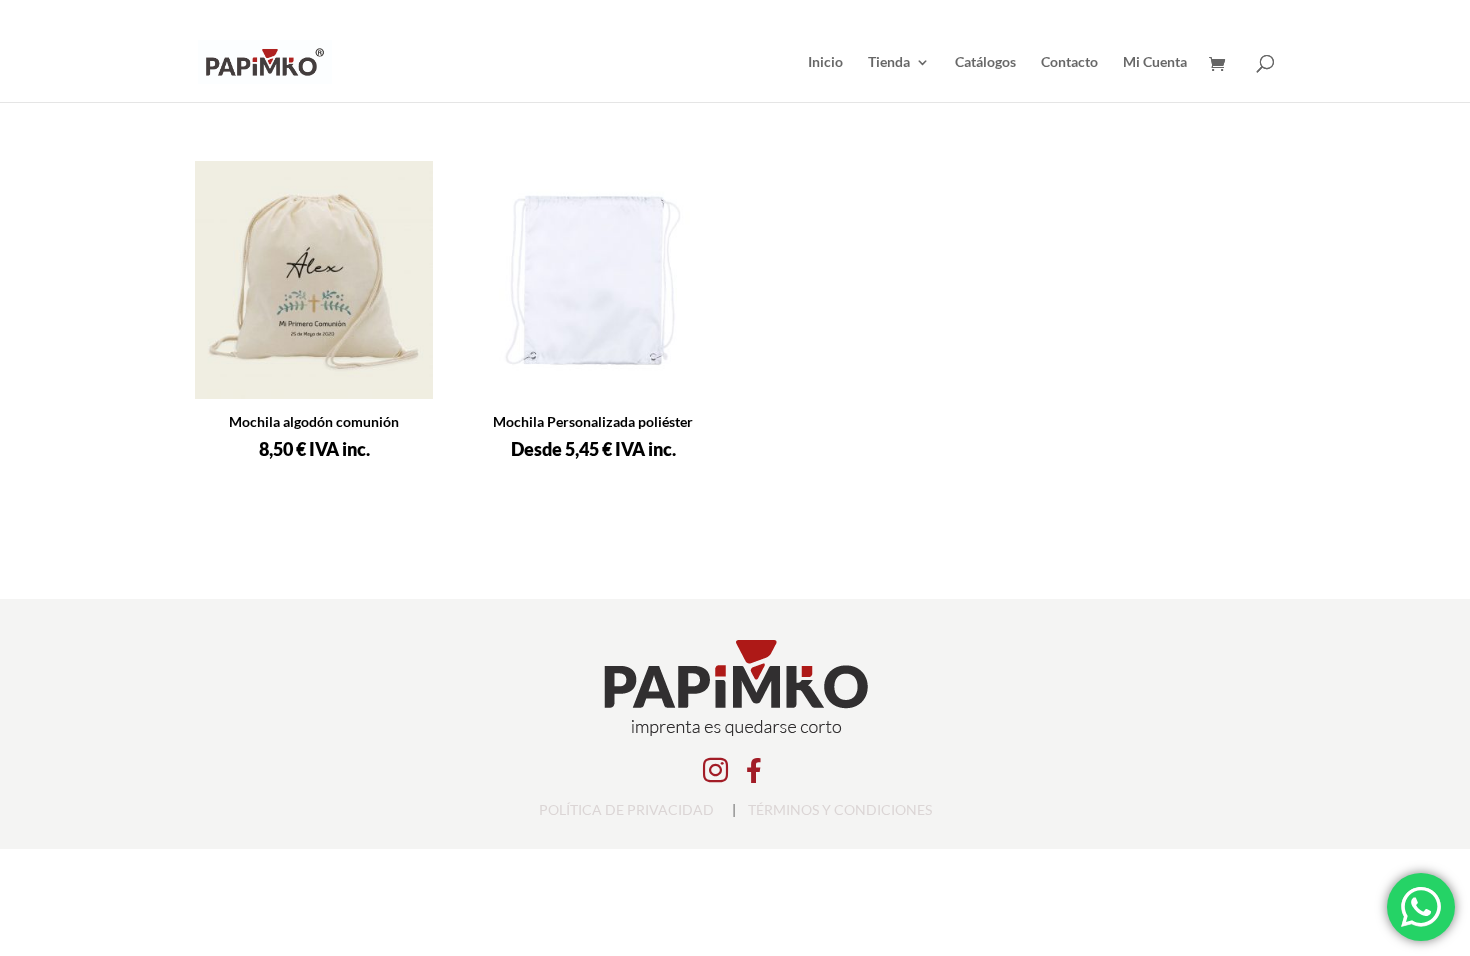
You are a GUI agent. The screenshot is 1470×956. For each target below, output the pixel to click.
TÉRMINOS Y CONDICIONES (840, 809)
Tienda (889, 62)
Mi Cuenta (1155, 62)
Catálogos (985, 62)
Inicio (825, 62)
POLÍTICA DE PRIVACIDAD (626, 809)
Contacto (1069, 62)
